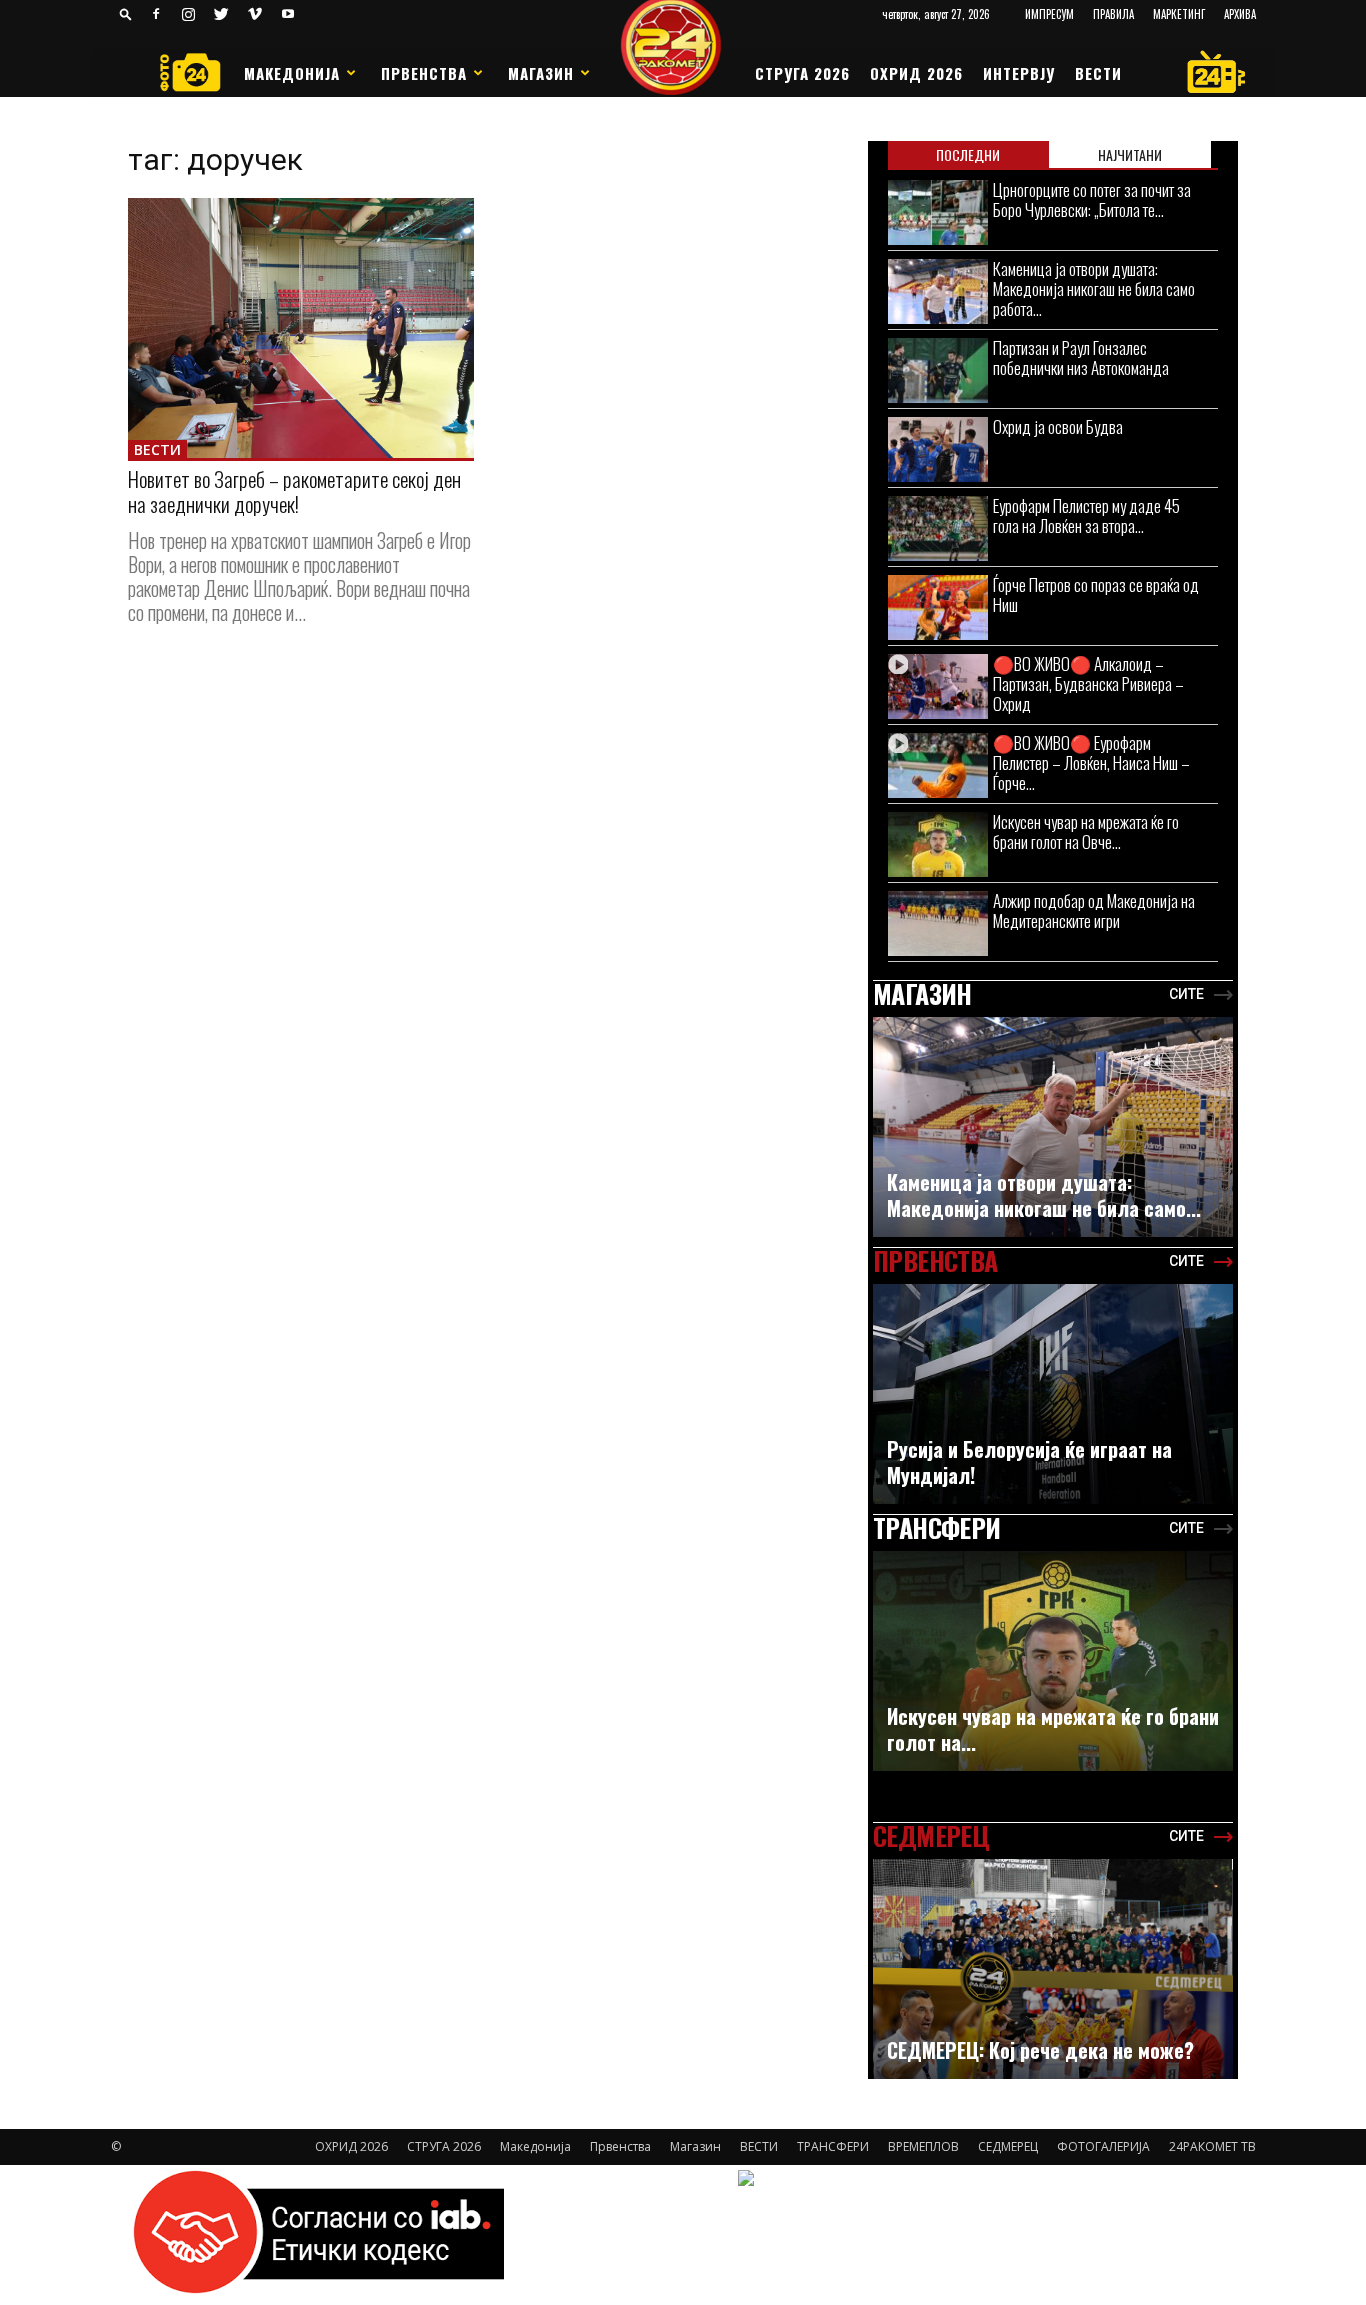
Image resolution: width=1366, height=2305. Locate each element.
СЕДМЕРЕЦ (1008, 2146)
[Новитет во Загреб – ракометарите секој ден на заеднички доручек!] (301, 328)
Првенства (424, 73)
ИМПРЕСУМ (1049, 14)
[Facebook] (156, 14)
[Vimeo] (255, 14)
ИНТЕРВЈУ (1019, 73)
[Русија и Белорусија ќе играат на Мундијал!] (1053, 1399)
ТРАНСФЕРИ (833, 2146)
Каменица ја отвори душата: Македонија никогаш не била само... (1044, 1195)
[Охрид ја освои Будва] (938, 449)
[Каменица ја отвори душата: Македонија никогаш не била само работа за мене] (938, 291)
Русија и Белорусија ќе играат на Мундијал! (1029, 1462)
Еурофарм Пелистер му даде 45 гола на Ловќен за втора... (1086, 515)
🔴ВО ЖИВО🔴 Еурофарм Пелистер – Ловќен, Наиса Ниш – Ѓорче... (1091, 762)
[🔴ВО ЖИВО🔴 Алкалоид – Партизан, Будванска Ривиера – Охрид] (938, 686)
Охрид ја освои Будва (1058, 426)
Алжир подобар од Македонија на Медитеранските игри (1094, 910)
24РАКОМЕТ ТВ (1212, 2146)
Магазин (541, 73)
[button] (126, 13)
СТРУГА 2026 (802, 73)
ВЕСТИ (1098, 73)
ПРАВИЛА (1113, 14)
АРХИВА (1240, 14)
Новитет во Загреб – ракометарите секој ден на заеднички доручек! (294, 491)
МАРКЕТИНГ (1179, 14)
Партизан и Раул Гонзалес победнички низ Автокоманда (1081, 357)
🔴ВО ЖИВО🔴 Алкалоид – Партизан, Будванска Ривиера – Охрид (1088, 683)
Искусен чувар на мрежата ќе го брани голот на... (1053, 1729)
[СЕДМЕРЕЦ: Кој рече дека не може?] (1053, 1979)
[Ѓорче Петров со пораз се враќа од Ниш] (938, 607)
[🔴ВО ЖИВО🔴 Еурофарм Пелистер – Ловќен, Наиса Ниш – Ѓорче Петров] (938, 765)
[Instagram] (189, 14)
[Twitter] (222, 14)
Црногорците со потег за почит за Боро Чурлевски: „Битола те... (1092, 199)
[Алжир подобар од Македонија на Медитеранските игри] (938, 923)
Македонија (292, 73)
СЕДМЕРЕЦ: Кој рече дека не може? (1040, 2050)
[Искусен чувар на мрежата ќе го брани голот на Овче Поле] (938, 844)
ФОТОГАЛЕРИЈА (1103, 2146)
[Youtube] (288, 14)
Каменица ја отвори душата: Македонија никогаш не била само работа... (1094, 288)
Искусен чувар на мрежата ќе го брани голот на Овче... (1086, 831)
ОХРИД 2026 (916, 73)
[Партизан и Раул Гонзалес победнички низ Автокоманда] (938, 370)
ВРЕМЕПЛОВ (923, 2146)
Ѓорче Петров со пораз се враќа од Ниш (1096, 594)
